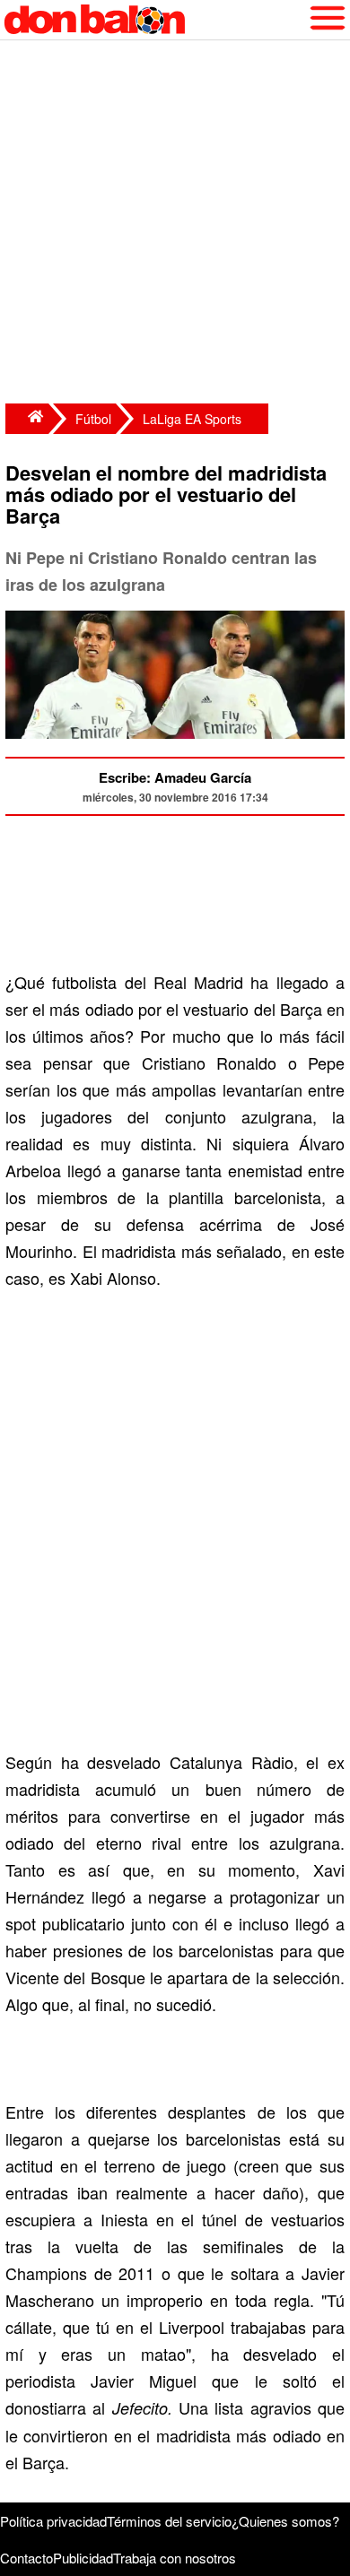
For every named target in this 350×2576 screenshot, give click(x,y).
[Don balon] (154, 20)
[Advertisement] (175, 224)
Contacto (26, 2558)
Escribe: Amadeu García (175, 777)
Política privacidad (53, 2521)
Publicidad (83, 2558)
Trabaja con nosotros (175, 2558)
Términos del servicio (169, 2521)
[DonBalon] (27, 419)
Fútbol (93, 419)
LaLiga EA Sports (192, 419)
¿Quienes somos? (285, 2521)
